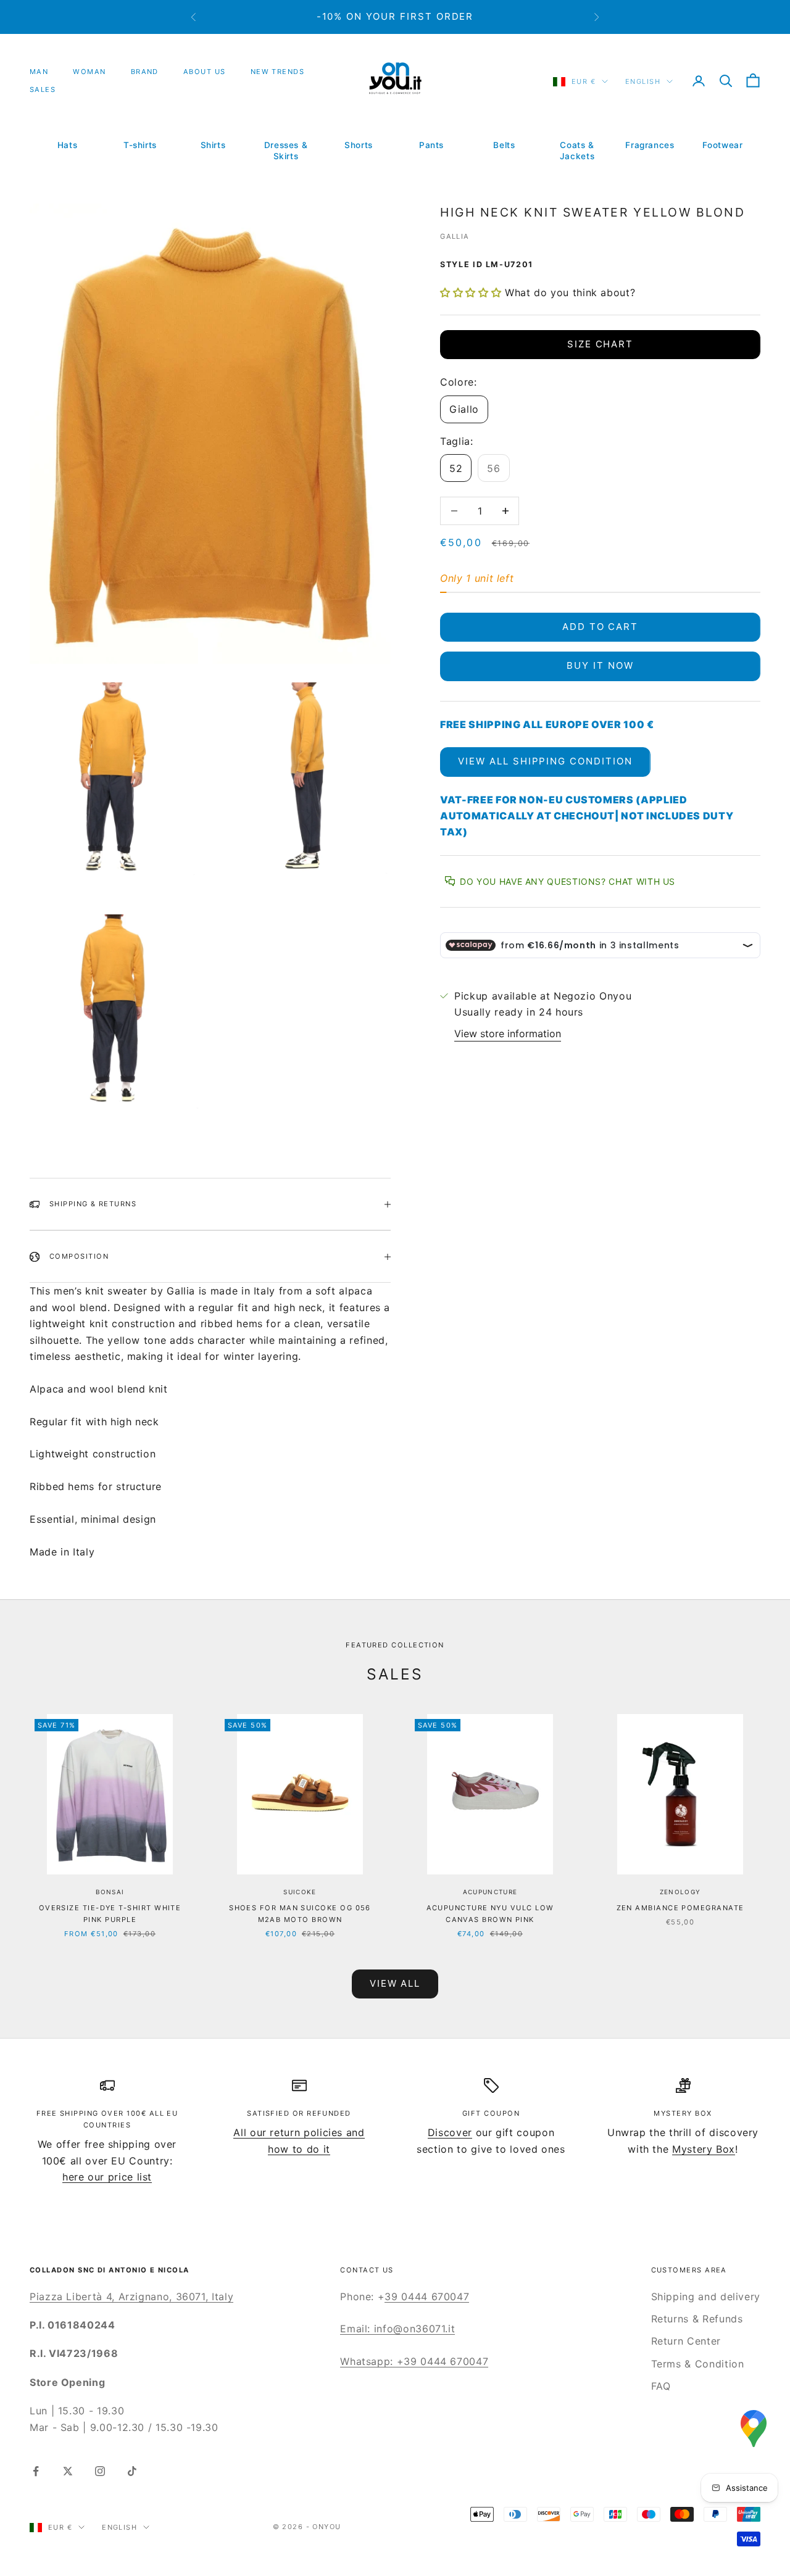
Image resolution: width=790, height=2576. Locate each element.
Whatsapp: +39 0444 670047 (414, 2361)
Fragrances (650, 145)
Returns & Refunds (697, 2319)
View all (395, 1983)
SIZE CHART (601, 344)
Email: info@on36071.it (397, 2329)
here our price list (107, 2177)
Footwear (722, 145)
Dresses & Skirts (286, 151)
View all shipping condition (545, 761)
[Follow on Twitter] (68, 2471)
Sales (43, 89)
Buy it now (600, 665)
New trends (278, 72)
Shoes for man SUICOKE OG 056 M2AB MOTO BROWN (300, 1914)
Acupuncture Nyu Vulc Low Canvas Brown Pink (490, 1914)
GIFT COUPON (491, 2113)
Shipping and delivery (706, 2296)
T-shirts (140, 145)
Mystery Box (704, 2149)
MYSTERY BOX (683, 2113)
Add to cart (600, 627)
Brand (145, 72)
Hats (68, 145)
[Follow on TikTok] (132, 2471)
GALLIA (455, 236)
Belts (504, 145)
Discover (450, 2132)
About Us (205, 72)
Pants (431, 145)
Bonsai (110, 1892)
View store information (508, 1033)
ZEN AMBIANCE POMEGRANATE (680, 1908)
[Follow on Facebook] (36, 2471)
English (643, 81)
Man (39, 72)
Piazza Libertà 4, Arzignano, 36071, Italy (131, 2296)
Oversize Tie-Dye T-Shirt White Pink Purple (110, 1914)
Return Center (686, 2341)
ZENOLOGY (680, 1892)
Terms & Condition (698, 2364)
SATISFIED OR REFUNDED (299, 2113)
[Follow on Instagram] (100, 2471)
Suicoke (300, 1892)
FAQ (661, 2386)
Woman (89, 72)
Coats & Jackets (577, 151)
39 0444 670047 (427, 2296)
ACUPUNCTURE (490, 1892)
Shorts (359, 145)
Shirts (213, 145)
